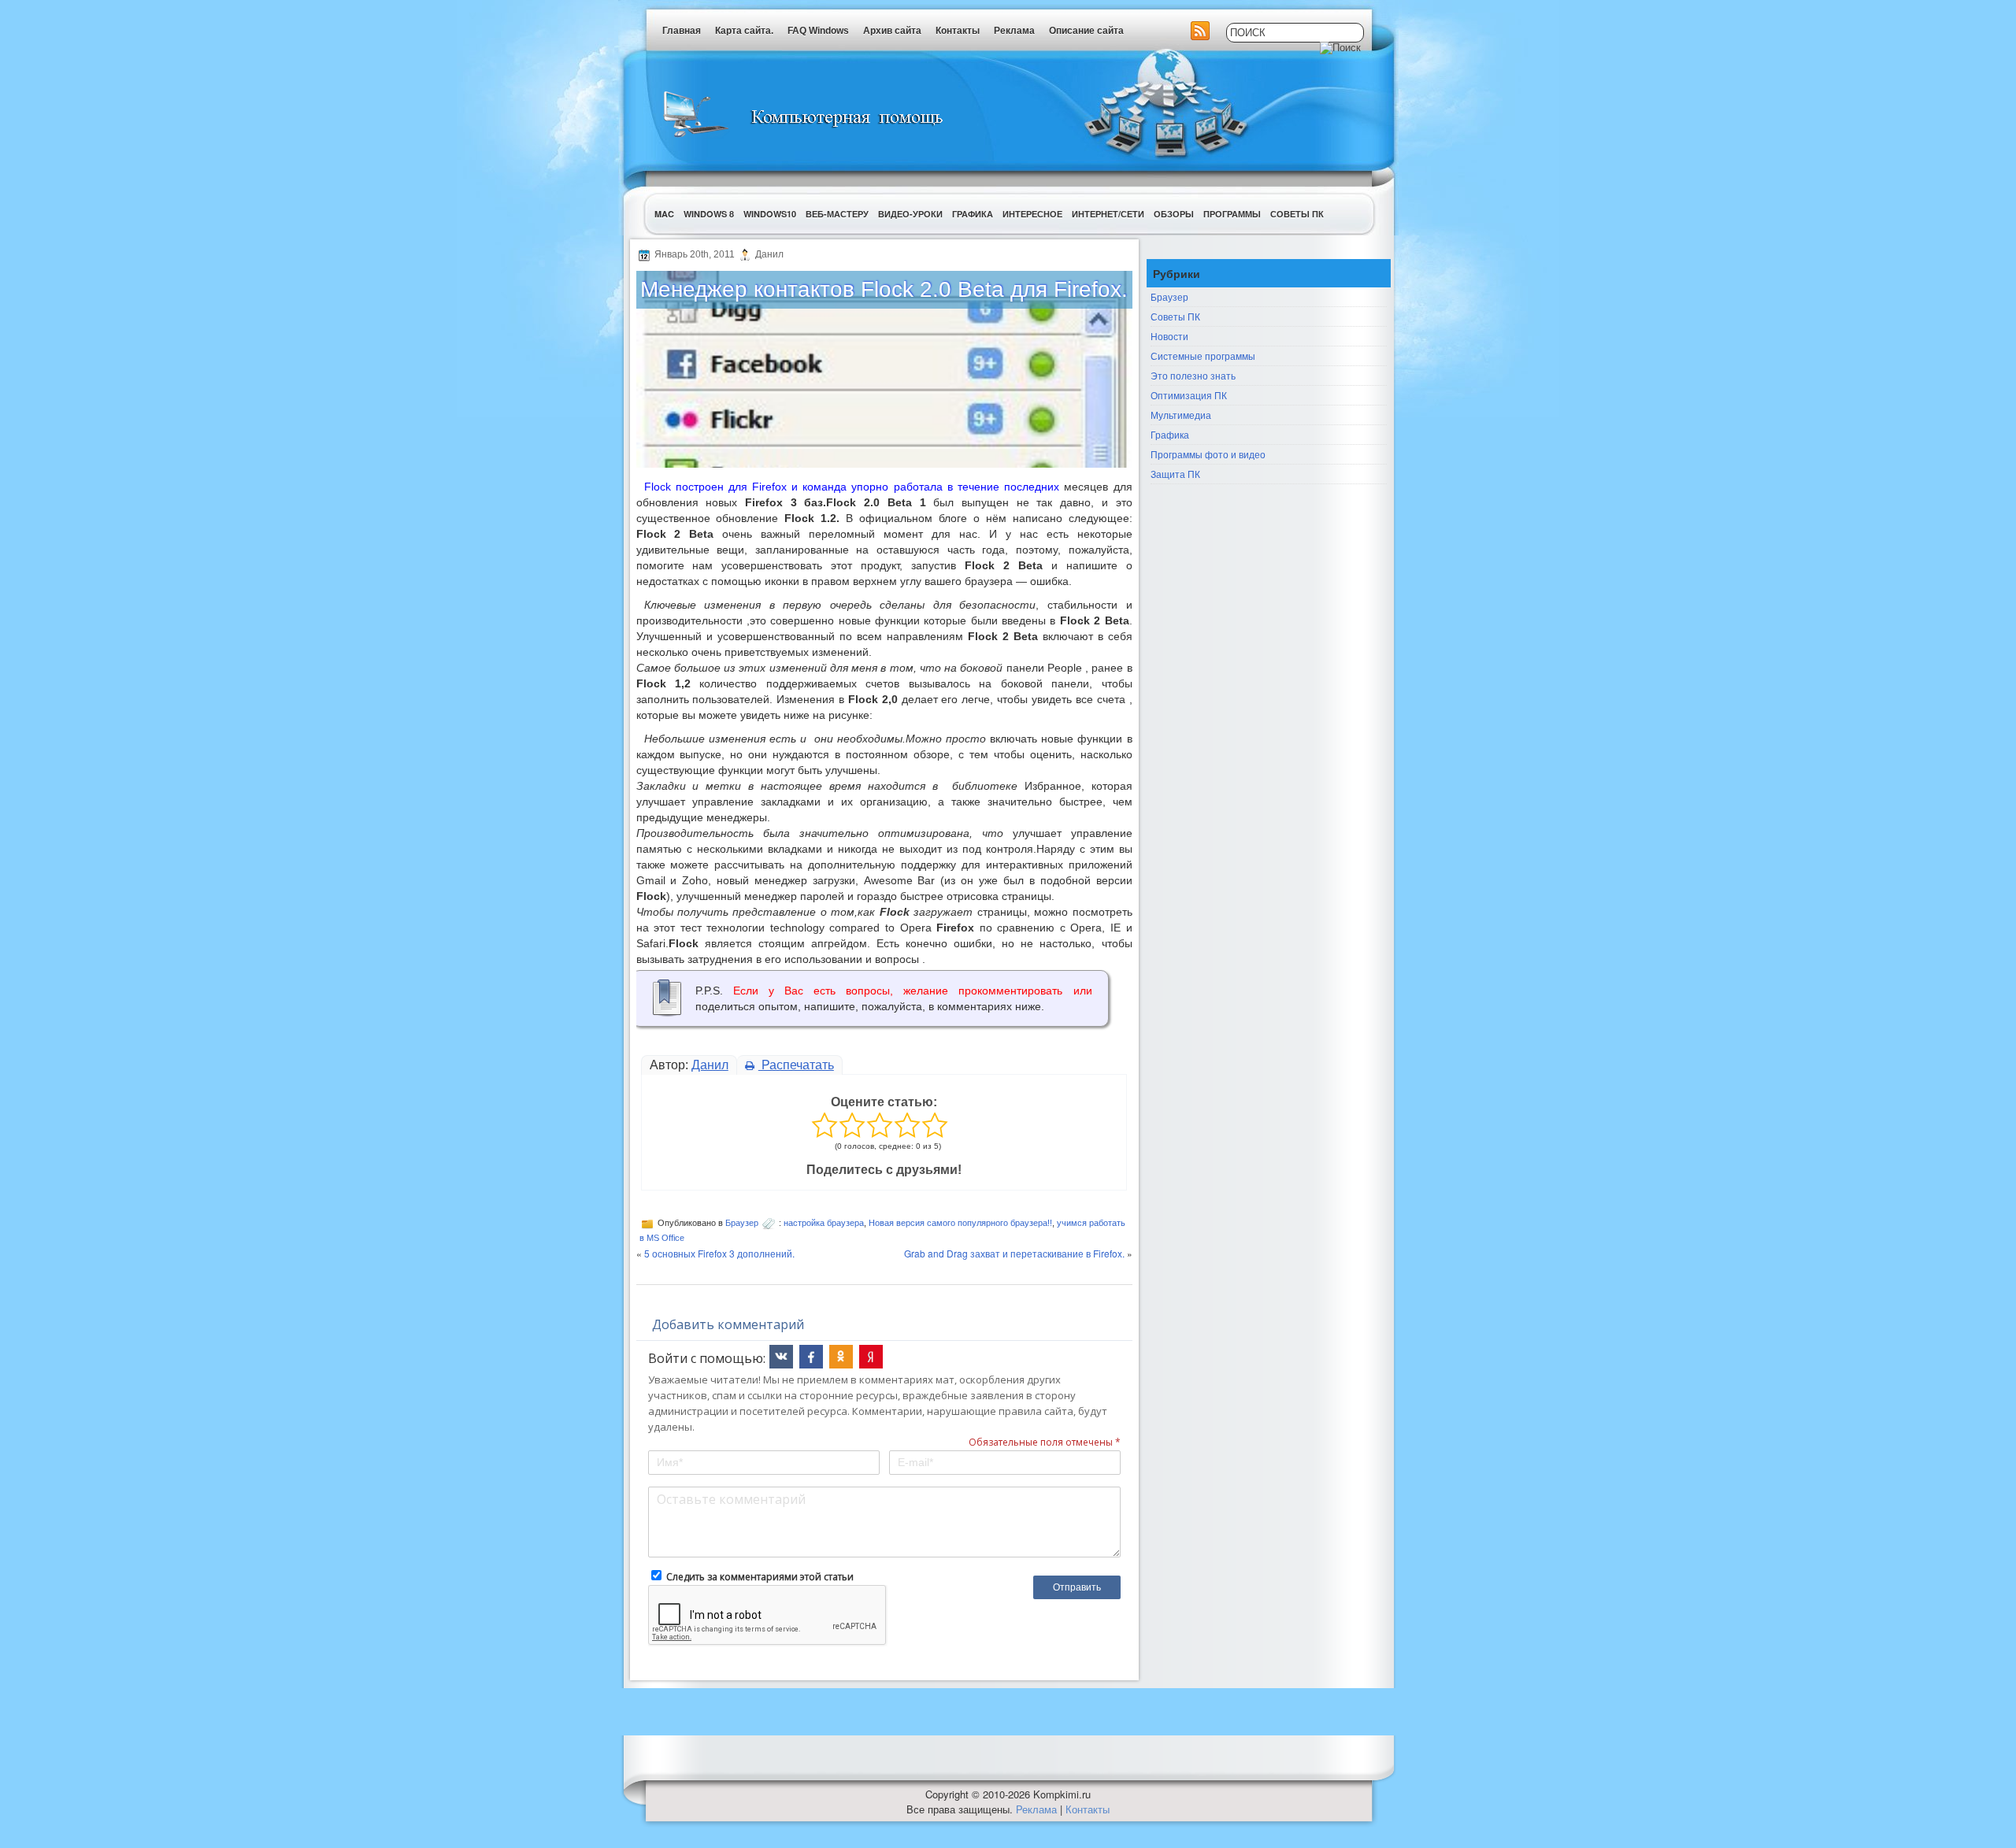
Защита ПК (1175, 474)
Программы (1232, 214)
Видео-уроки (910, 214)
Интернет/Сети (1108, 214)
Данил (710, 1065)
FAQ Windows (818, 31)
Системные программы (1203, 356)
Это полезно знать (1193, 375)
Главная (682, 31)
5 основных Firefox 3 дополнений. (719, 1253)
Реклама (1014, 31)
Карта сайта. (744, 31)
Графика (973, 214)
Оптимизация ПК (1189, 395)
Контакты (958, 31)
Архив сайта (892, 31)
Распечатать (796, 1065)
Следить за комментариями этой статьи (760, 1577)
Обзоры (1174, 214)
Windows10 (770, 214)
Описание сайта (1086, 31)
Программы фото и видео (1208, 454)
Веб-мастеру (837, 214)
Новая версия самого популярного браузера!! (960, 1223)
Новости (1169, 336)
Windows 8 (709, 214)
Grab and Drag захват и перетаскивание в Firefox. (1014, 1253)
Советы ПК (1297, 214)
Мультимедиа (1181, 415)
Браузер (742, 1223)
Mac (664, 214)
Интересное (1032, 214)
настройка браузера (824, 1223)
